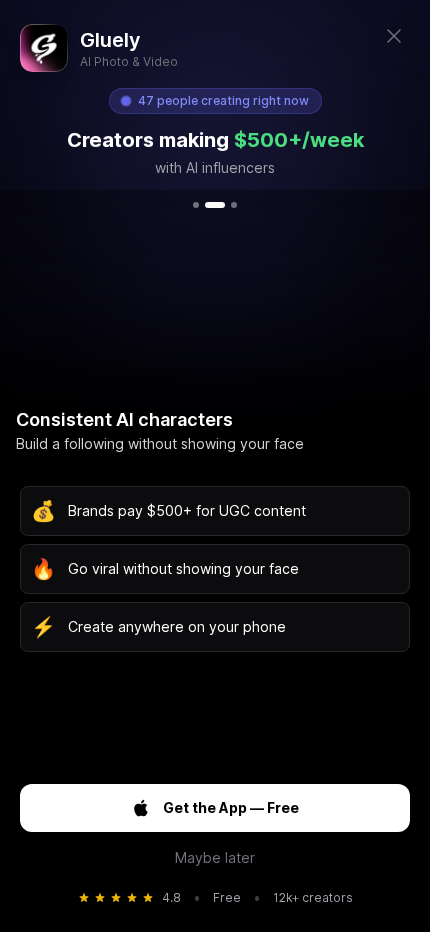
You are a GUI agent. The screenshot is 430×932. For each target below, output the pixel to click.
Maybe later (215, 857)
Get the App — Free (231, 807)
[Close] (394, 36)
